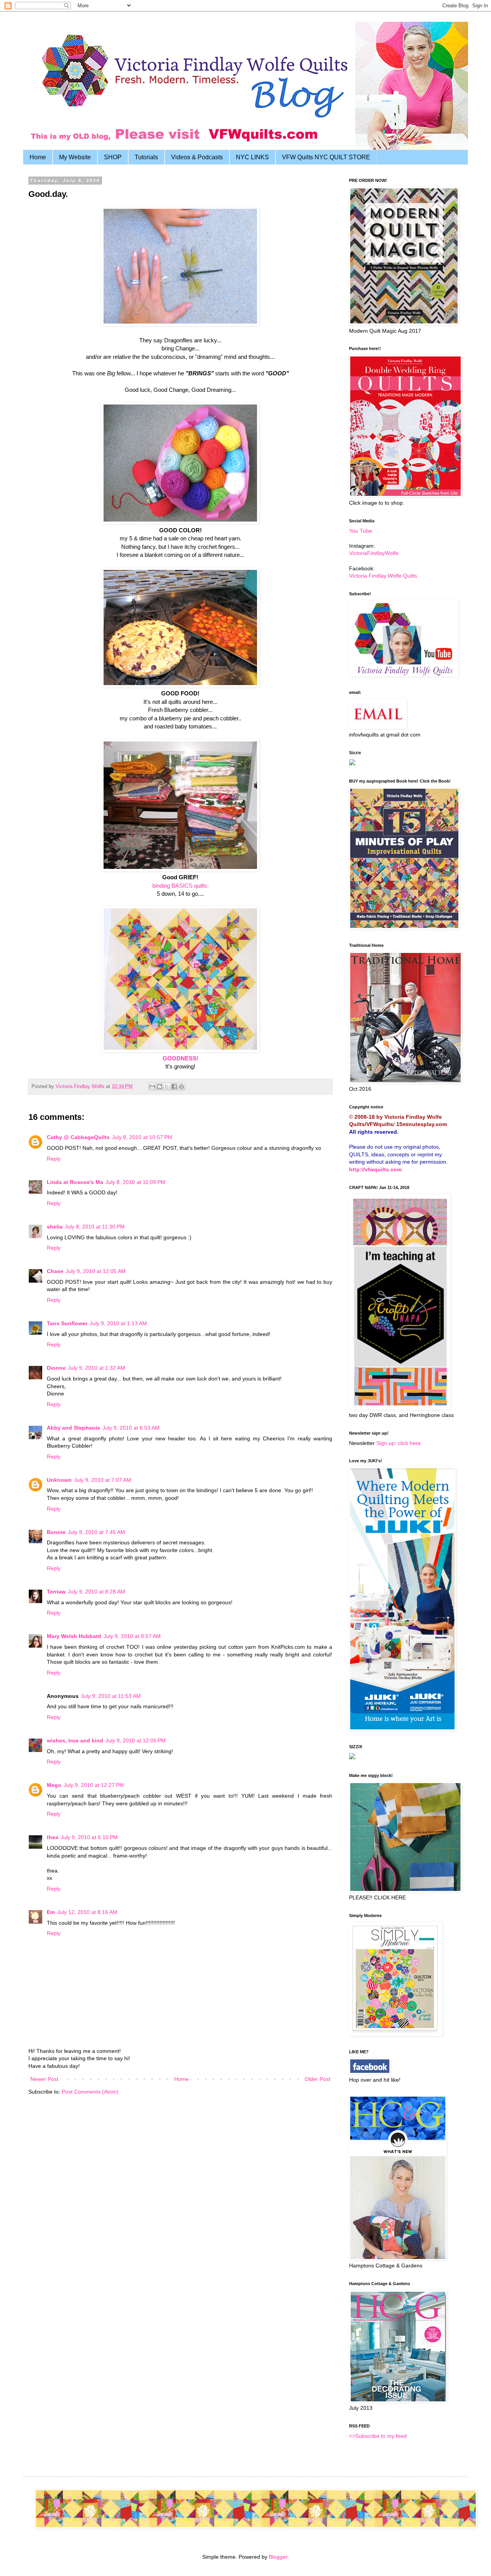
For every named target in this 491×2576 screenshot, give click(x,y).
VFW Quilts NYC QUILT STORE (326, 157)
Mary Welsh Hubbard (74, 1636)
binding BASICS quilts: (180, 886)
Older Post (317, 2079)
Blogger (278, 2557)
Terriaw (56, 1592)
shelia (55, 1227)
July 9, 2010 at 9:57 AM (132, 1636)
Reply (54, 1159)
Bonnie (56, 1532)
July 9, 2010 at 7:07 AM (103, 1480)
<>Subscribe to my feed (378, 2436)
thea (53, 1837)
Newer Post (44, 2079)
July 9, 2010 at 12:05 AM (96, 1271)
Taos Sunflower (67, 1323)
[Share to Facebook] (174, 1087)
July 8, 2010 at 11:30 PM (95, 1227)
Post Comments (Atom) (90, 2092)
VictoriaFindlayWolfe (374, 553)
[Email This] (152, 1087)
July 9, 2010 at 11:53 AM (111, 1696)
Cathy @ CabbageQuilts (78, 1137)
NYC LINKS (252, 157)
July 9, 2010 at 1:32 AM (96, 1368)
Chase (55, 1271)
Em (51, 1912)
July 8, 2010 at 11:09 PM (135, 1182)
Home (38, 157)
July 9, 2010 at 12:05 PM (136, 1740)
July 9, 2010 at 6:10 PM (89, 1837)
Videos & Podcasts (197, 157)
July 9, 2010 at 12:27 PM (94, 1785)
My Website (75, 157)
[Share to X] (167, 1087)
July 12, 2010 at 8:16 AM (87, 1912)
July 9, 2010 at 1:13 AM (118, 1323)
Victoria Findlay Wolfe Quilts (383, 576)
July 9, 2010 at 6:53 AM (131, 1428)
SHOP (113, 157)
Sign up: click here (399, 1443)
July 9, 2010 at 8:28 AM (96, 1592)
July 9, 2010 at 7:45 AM (96, 1532)
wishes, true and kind (75, 1740)
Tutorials (146, 157)
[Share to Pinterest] (181, 1087)
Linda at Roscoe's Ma (75, 1182)
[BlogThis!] (160, 1087)
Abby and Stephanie (73, 1428)
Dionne (56, 1368)
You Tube (361, 531)
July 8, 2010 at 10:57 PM (142, 1137)
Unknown (59, 1480)
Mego (54, 1785)
